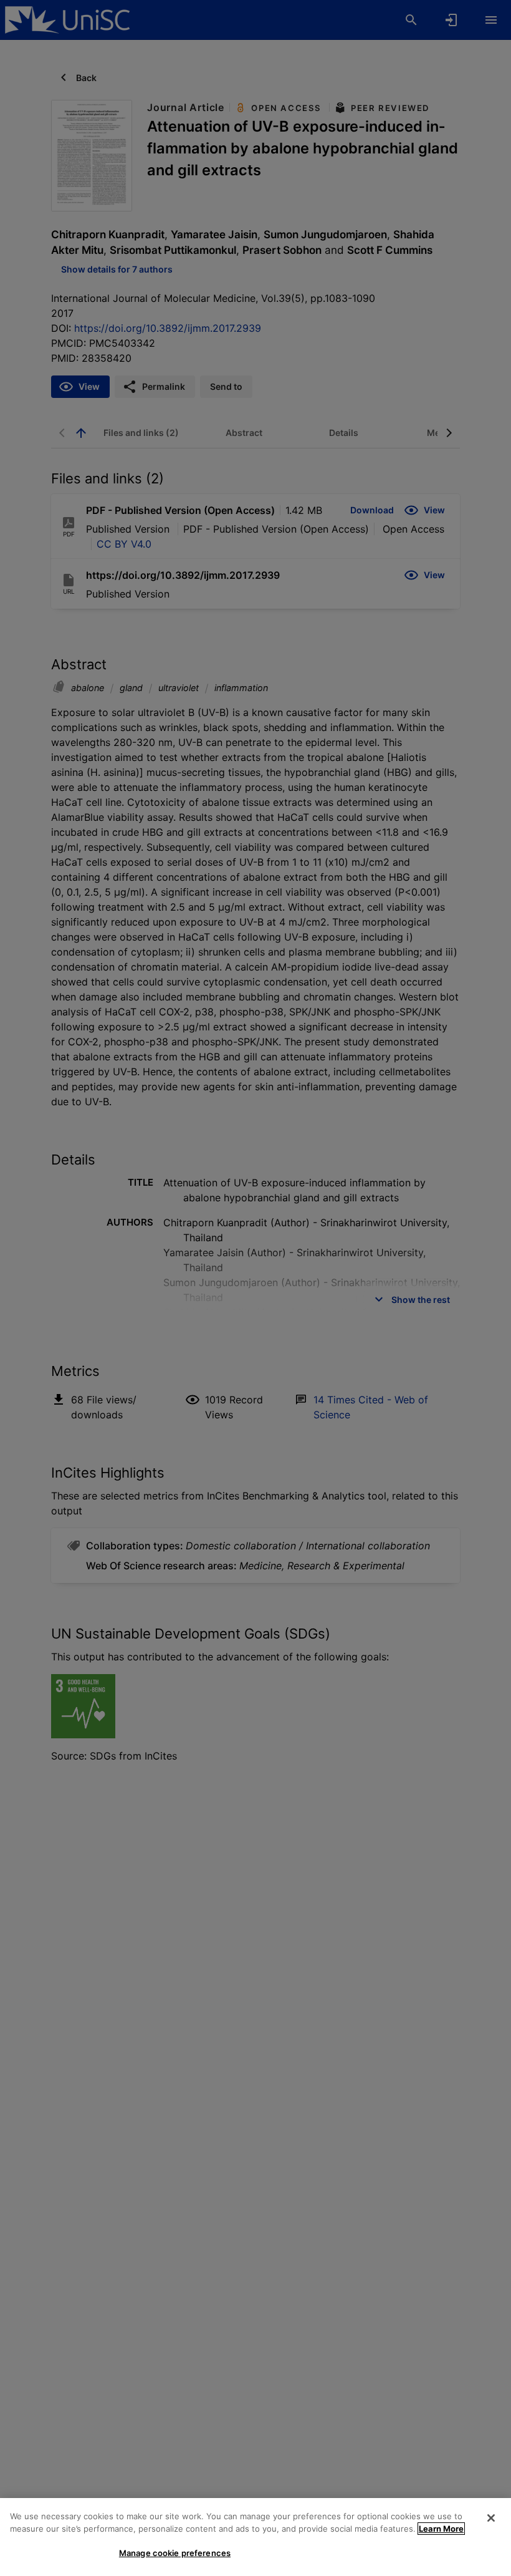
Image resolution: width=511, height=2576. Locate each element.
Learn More (441, 2529)
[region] (255, 2537)
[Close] (491, 2518)
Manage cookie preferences (175, 2553)
